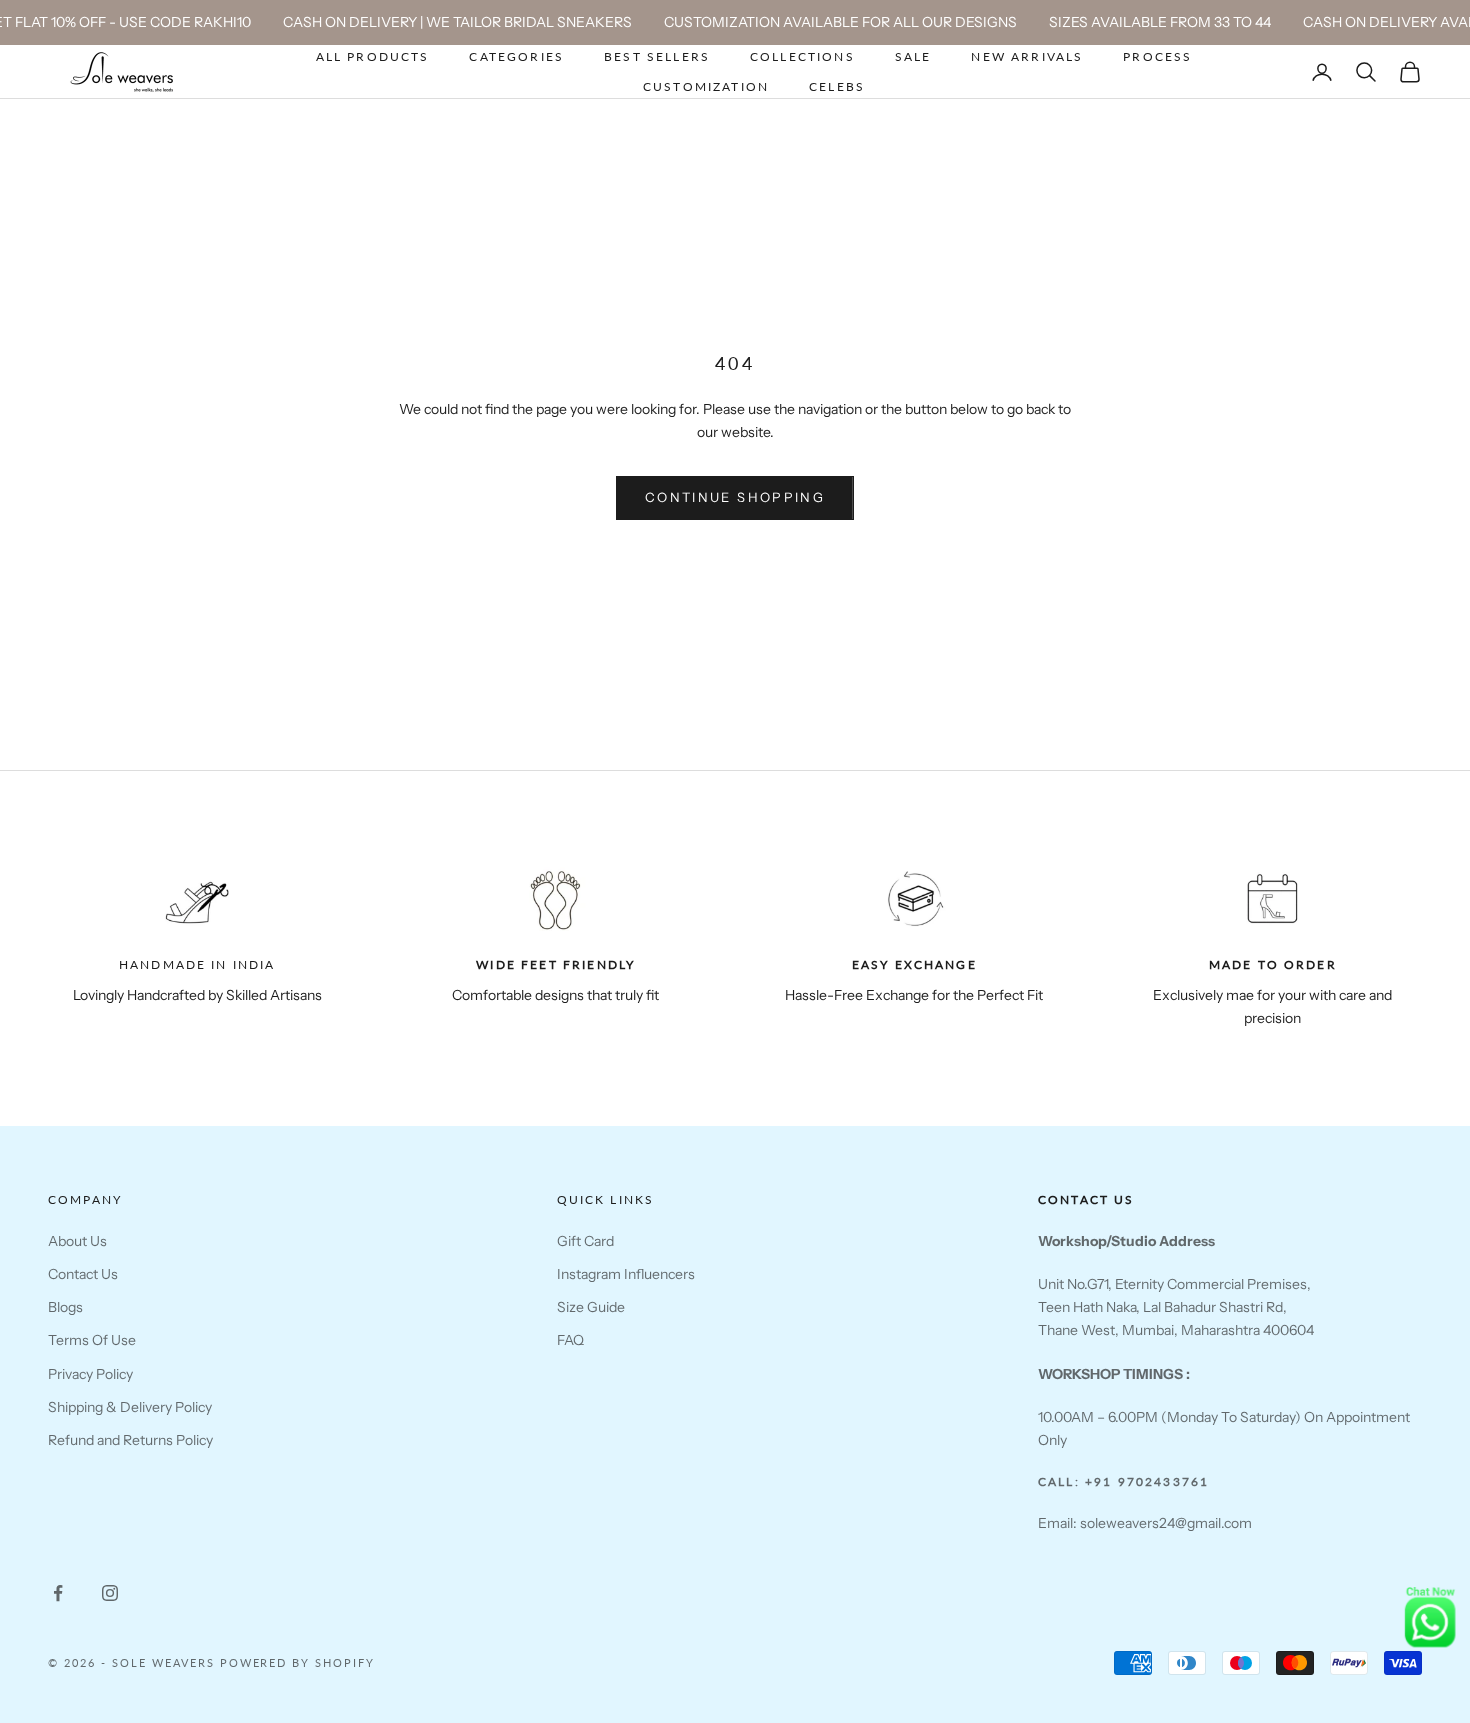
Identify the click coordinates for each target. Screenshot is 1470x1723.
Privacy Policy (90, 1374)
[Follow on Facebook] (58, 1593)
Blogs (65, 1307)
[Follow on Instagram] (110, 1593)
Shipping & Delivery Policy (130, 1407)
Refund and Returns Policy (130, 1440)
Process (1157, 56)
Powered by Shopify (298, 1662)
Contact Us (83, 1274)
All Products (373, 56)
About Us (77, 1241)
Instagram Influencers (626, 1274)
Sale (913, 56)
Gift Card (585, 1241)
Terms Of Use (92, 1340)
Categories (516, 56)
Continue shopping (735, 497)
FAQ (570, 1340)
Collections (802, 56)
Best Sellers (657, 56)
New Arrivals (1027, 56)
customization (706, 86)
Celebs (837, 86)
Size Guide (591, 1307)
